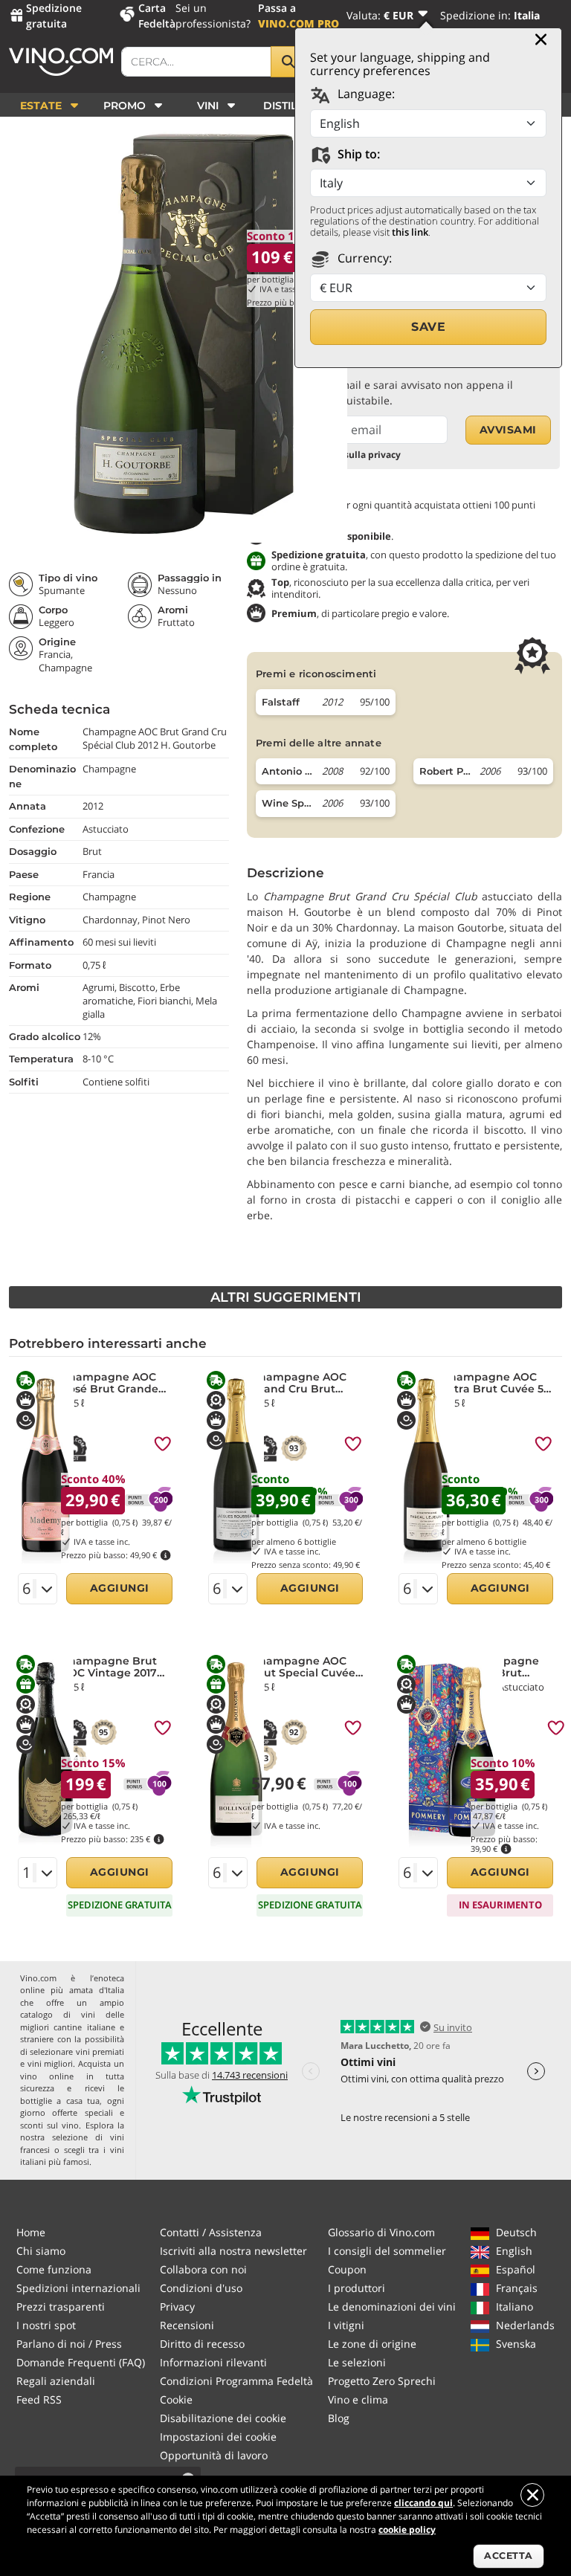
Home (31, 2232)
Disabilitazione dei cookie (223, 2418)
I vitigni (346, 2325)
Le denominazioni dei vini (392, 2307)
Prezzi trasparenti (61, 2307)
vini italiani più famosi (72, 2156)
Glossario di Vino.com (381, 2232)
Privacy (177, 2307)
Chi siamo (41, 2251)
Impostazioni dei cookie (218, 2437)
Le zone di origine (372, 2344)
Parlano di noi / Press (69, 2344)
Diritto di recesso (202, 2344)
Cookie (176, 2399)
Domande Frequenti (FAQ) (81, 2362)
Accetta (509, 2556)
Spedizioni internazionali (78, 2288)
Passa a (299, 16)
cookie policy (407, 2530)
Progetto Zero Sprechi (382, 2381)
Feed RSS (39, 2399)
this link (410, 232)
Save (428, 327)
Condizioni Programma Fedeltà (236, 2381)
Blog (339, 2418)
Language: (365, 94)
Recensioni (187, 2325)
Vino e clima (358, 2399)
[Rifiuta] (532, 2495)
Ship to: (357, 154)
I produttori (357, 2288)
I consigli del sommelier (387, 2251)
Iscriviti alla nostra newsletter (233, 2251)
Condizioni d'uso (201, 2288)
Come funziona (54, 2269)
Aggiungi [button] (120, 1588)
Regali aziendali (56, 2381)
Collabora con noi (203, 2269)
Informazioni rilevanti (213, 2362)
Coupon (347, 2269)
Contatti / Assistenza (211, 2232)
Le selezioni (357, 2362)
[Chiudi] (541, 39)
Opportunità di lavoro (214, 2455)
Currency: (363, 258)
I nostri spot (46, 2325)
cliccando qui (423, 2503)
